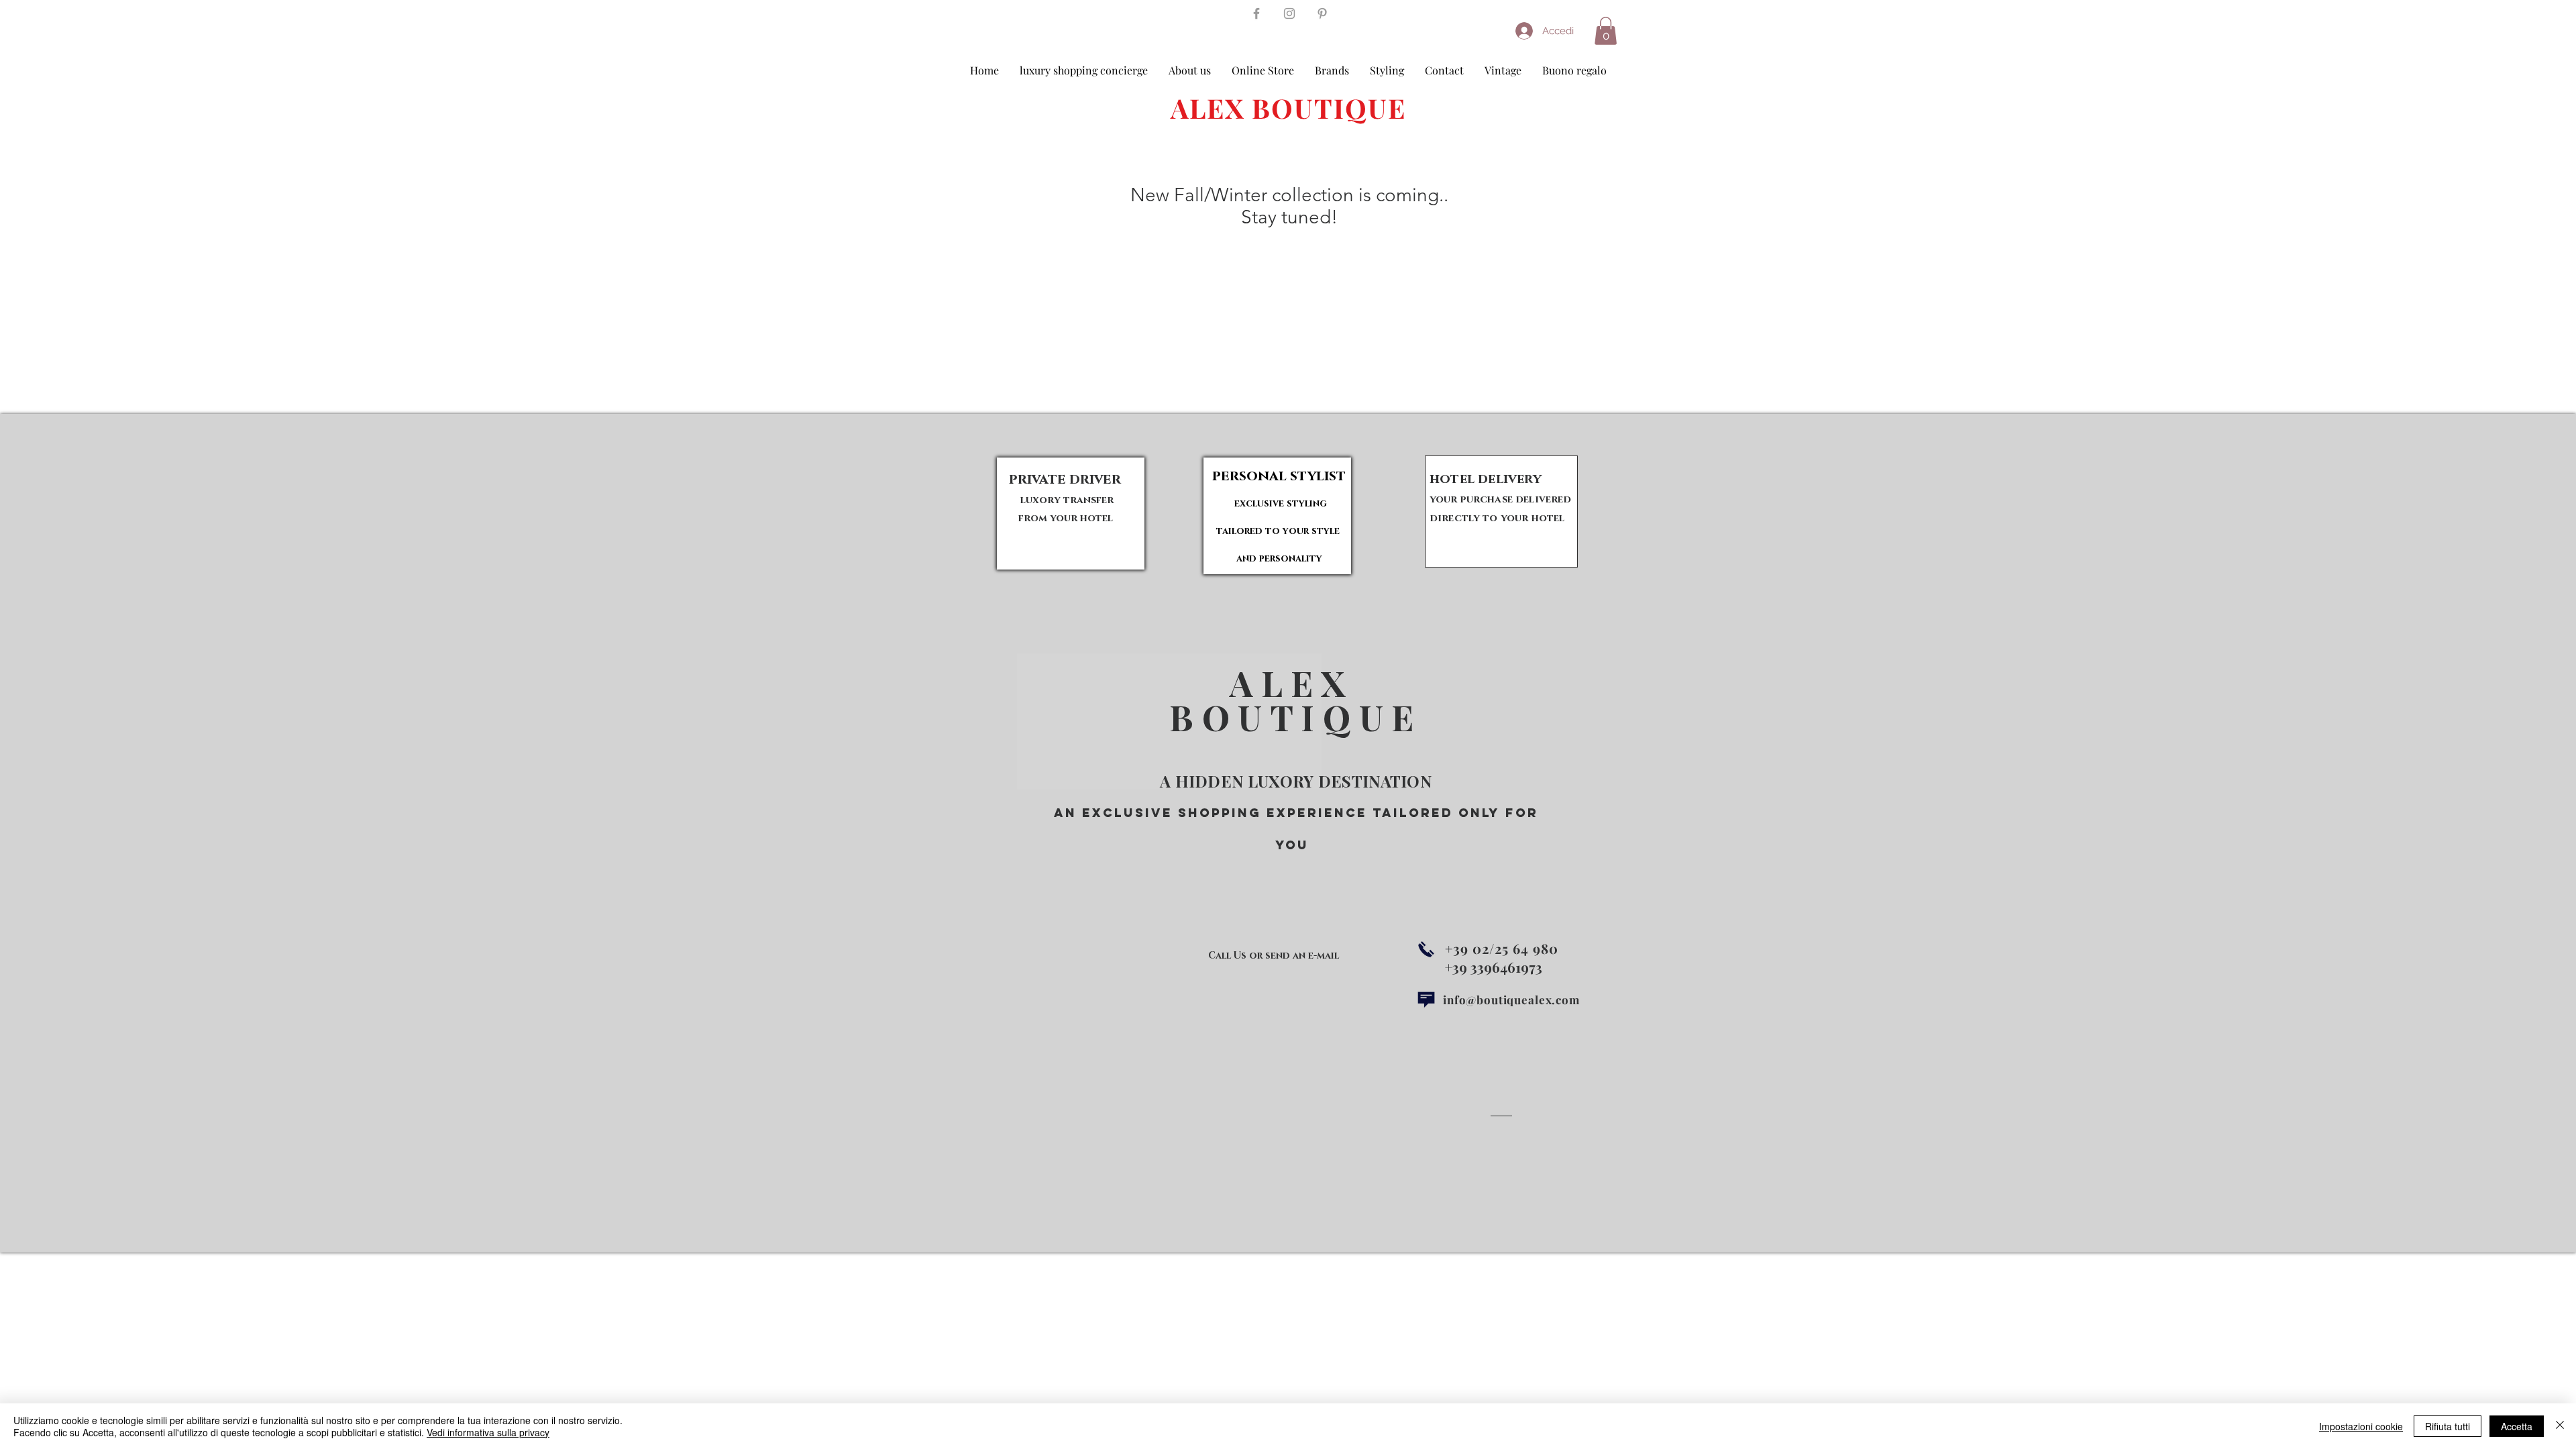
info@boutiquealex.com (1511, 1000)
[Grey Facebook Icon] (1256, 13)
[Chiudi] (2560, 1426)
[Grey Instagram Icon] (1289, 13)
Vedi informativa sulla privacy (488, 1432)
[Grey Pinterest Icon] (1322, 13)
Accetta (2517, 1426)
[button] (1606, 31)
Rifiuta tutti (2448, 1426)
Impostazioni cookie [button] (2361, 1426)
